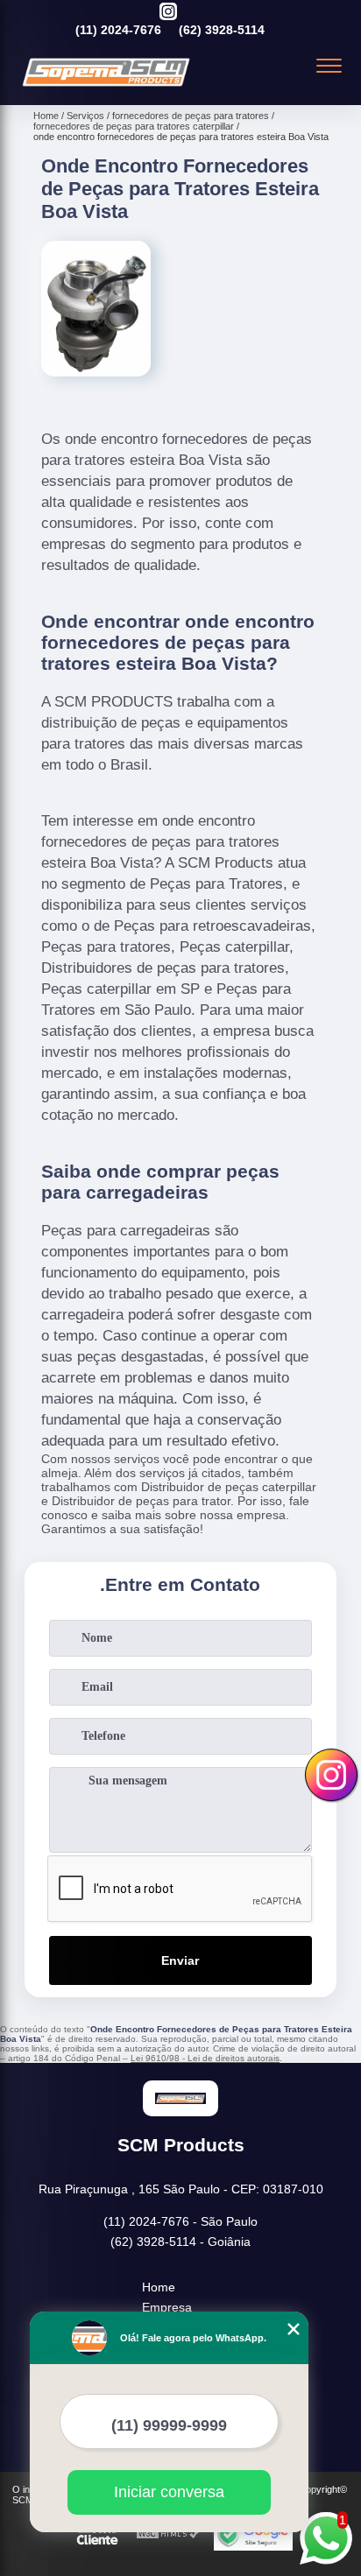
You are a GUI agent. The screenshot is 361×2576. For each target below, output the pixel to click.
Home (159, 2287)
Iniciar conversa (169, 2492)
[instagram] (168, 13)
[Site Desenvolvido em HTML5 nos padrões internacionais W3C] (168, 2534)
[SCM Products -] (106, 86)
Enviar (180, 1960)
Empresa (167, 2307)
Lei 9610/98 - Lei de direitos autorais (205, 2058)
